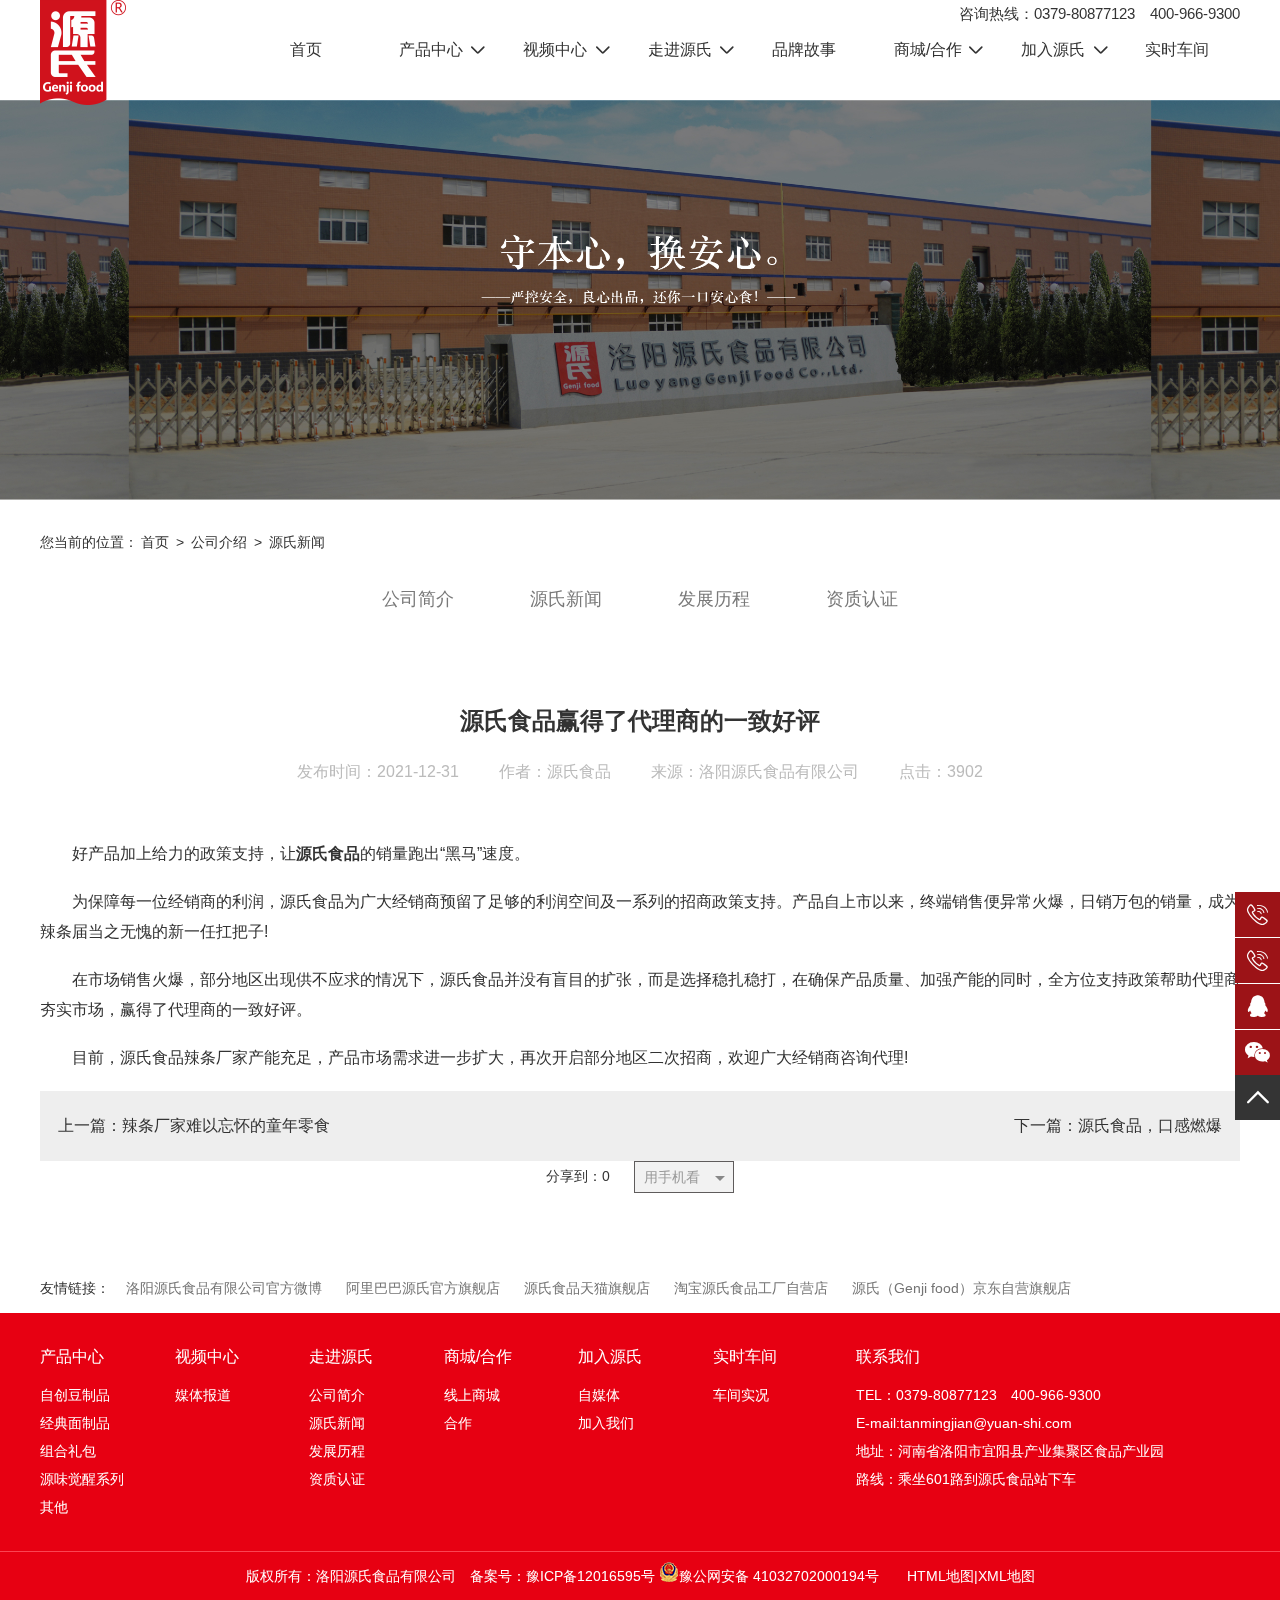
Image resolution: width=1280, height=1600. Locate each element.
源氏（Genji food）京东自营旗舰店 (961, 1288)
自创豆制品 (75, 1395)
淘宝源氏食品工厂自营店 (751, 1288)
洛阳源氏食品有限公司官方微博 (224, 1288)
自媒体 (599, 1395)
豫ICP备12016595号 (590, 1576)
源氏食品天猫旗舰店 (587, 1288)
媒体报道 (203, 1395)
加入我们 (606, 1423)
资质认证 (862, 599)
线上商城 (472, 1395)
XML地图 (1006, 1576)
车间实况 (741, 1395)
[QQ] (1257, 1006)
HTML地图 (940, 1576)
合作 (458, 1423)
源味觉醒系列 (82, 1479)
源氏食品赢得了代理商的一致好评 (640, 720)
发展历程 (714, 599)
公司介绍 (219, 542)
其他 (54, 1507)
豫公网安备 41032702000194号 (779, 1576)
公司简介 (418, 599)
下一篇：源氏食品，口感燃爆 (1118, 1125)
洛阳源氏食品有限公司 (779, 771)
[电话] (1257, 919)
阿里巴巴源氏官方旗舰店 (423, 1288)
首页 (155, 542)
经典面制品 (75, 1423)
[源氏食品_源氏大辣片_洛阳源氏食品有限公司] (83, 52)
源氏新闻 (297, 542)
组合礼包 (68, 1451)
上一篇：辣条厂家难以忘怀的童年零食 (194, 1125)
